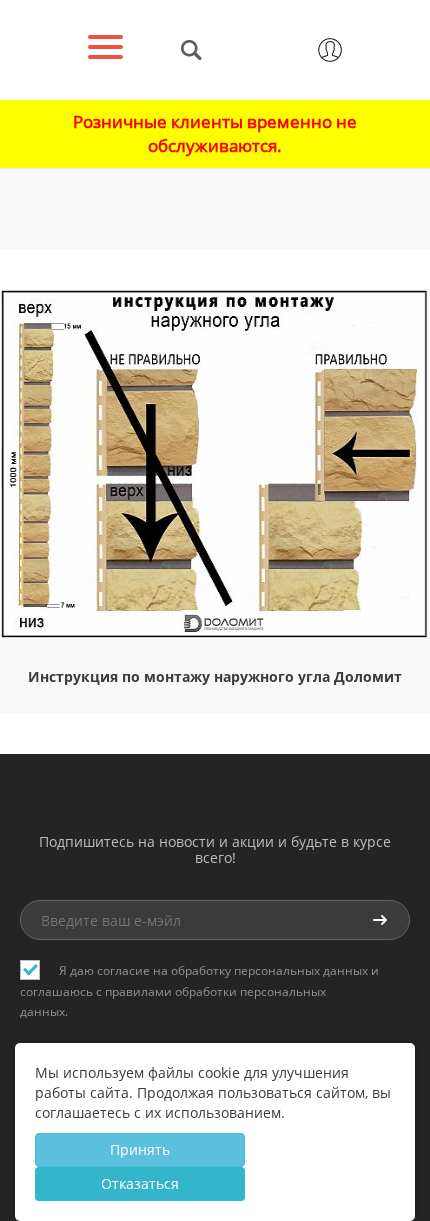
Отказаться (140, 1183)
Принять (140, 1149)
